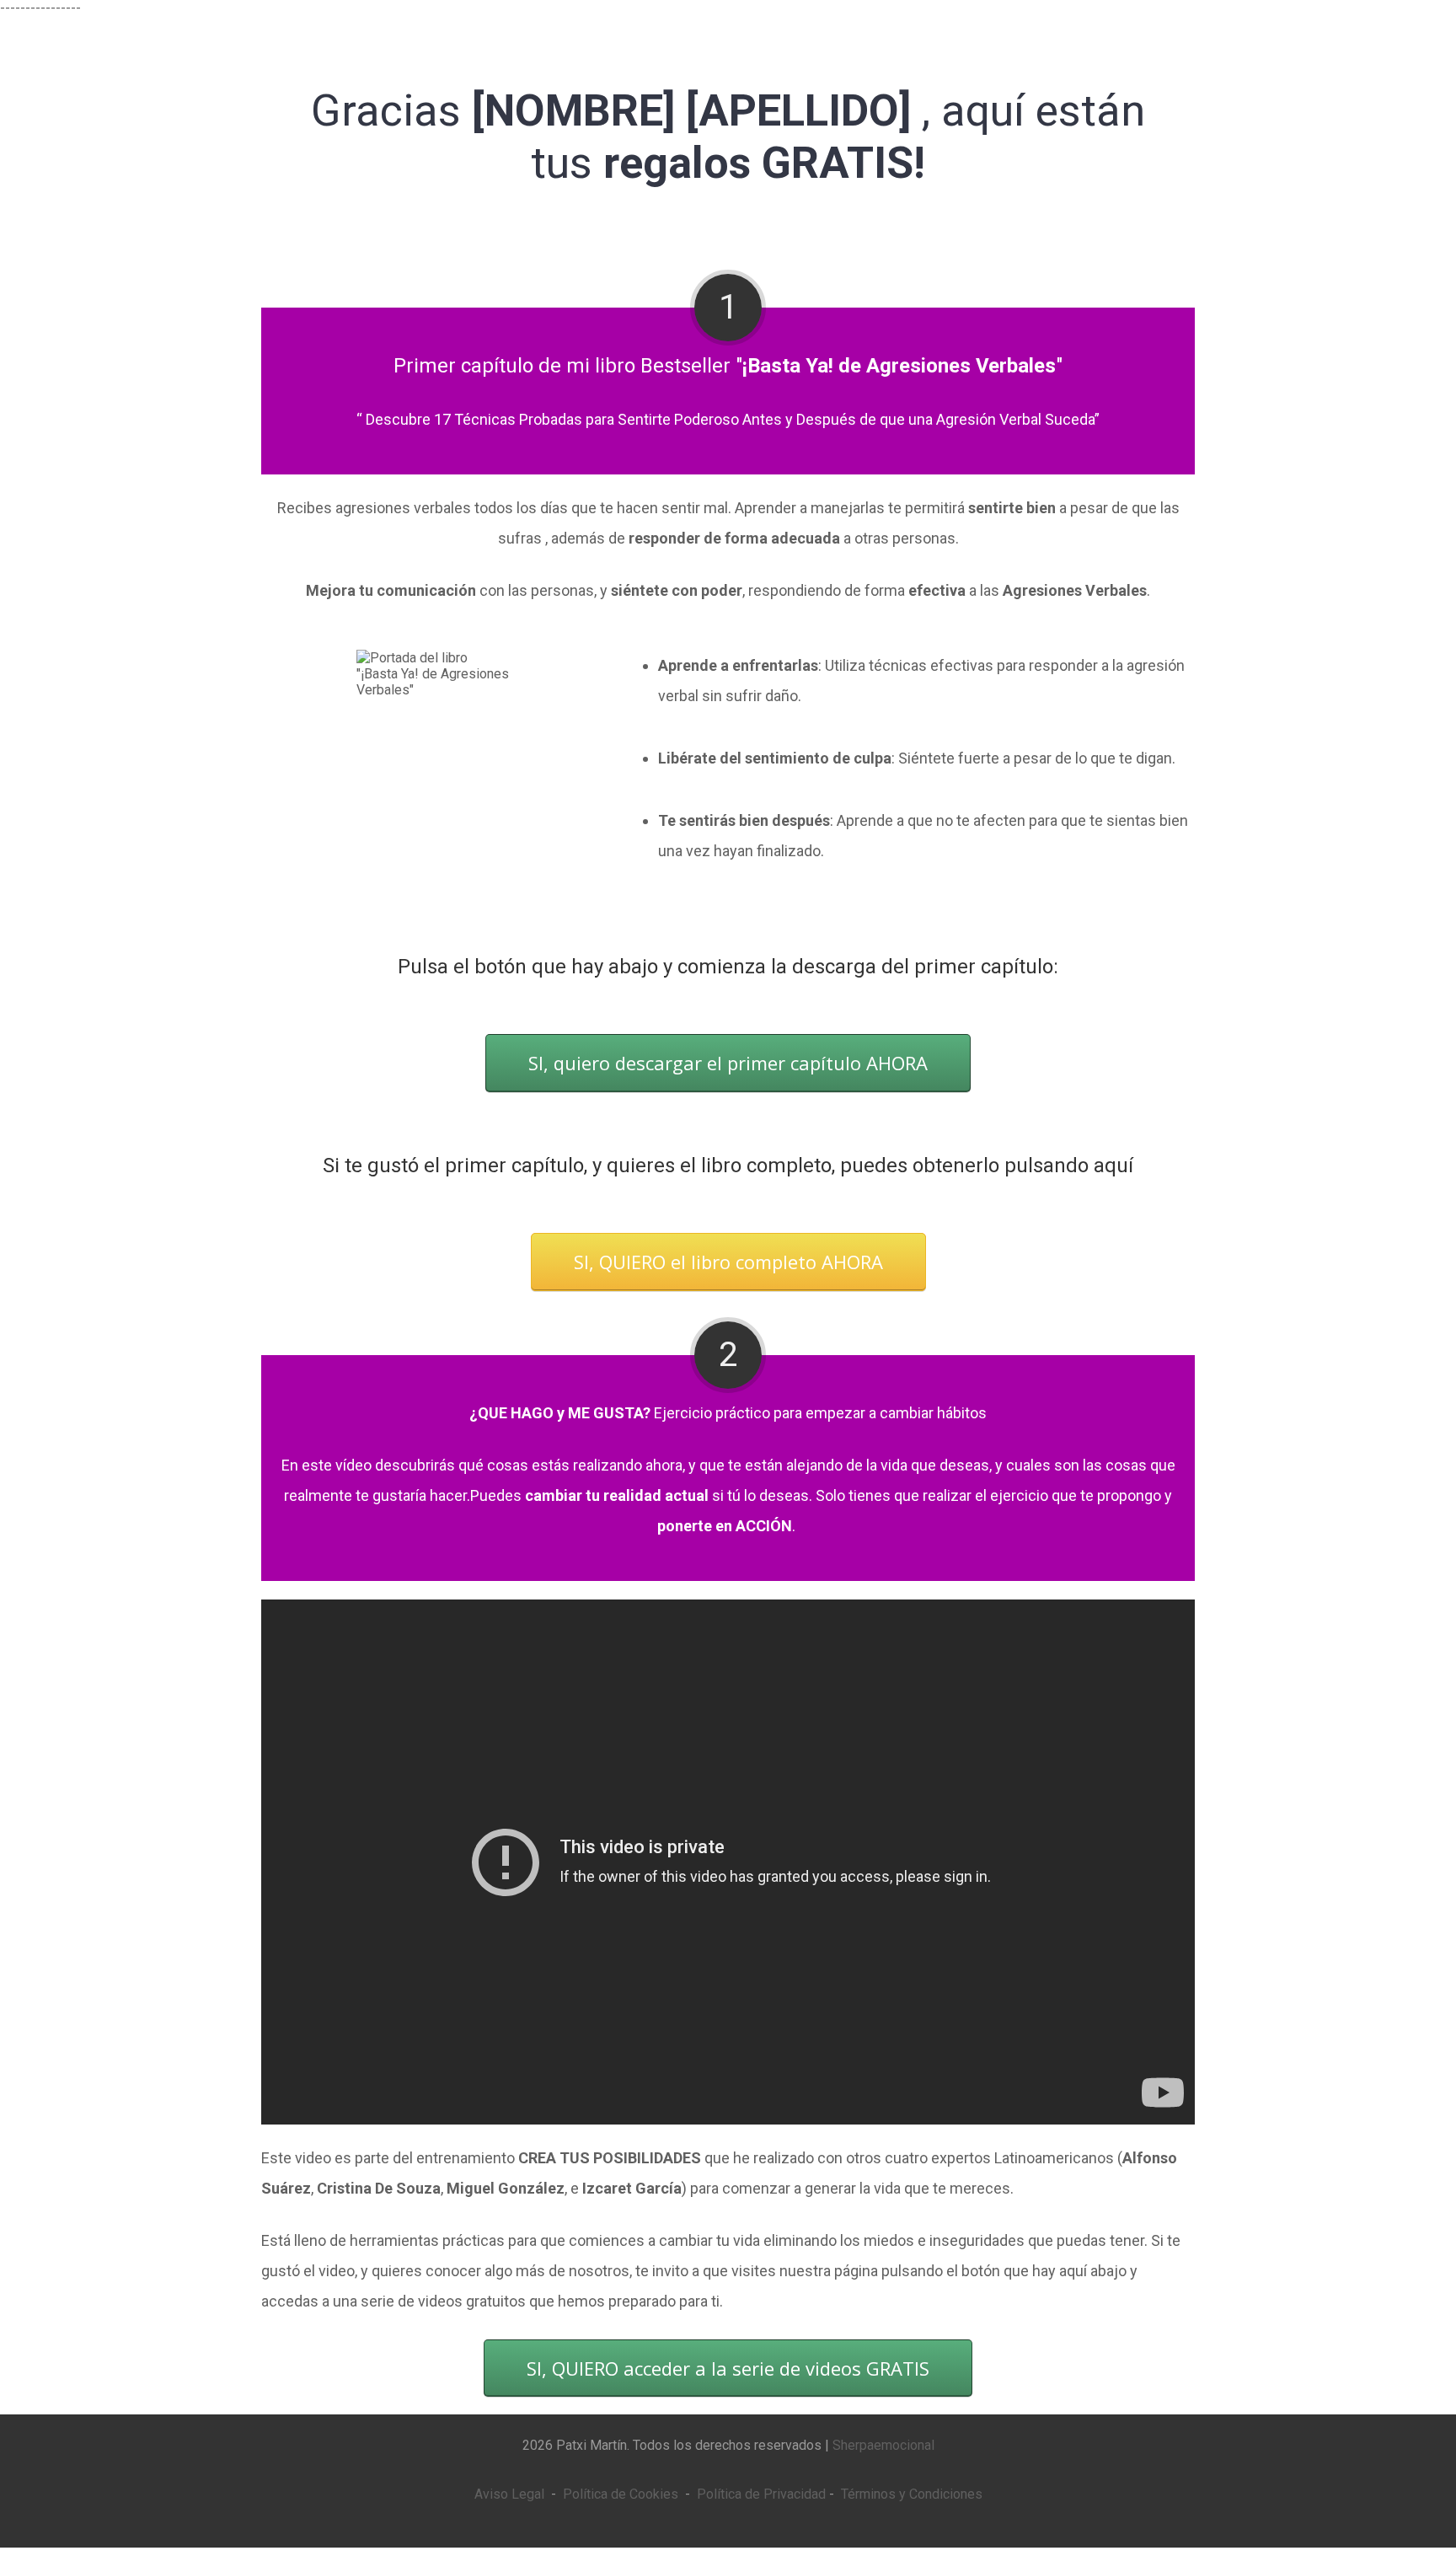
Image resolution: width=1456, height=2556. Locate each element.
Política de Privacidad (761, 2494)
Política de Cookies (621, 2494)
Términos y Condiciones (912, 2494)
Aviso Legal (509, 2494)
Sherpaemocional (883, 2445)
